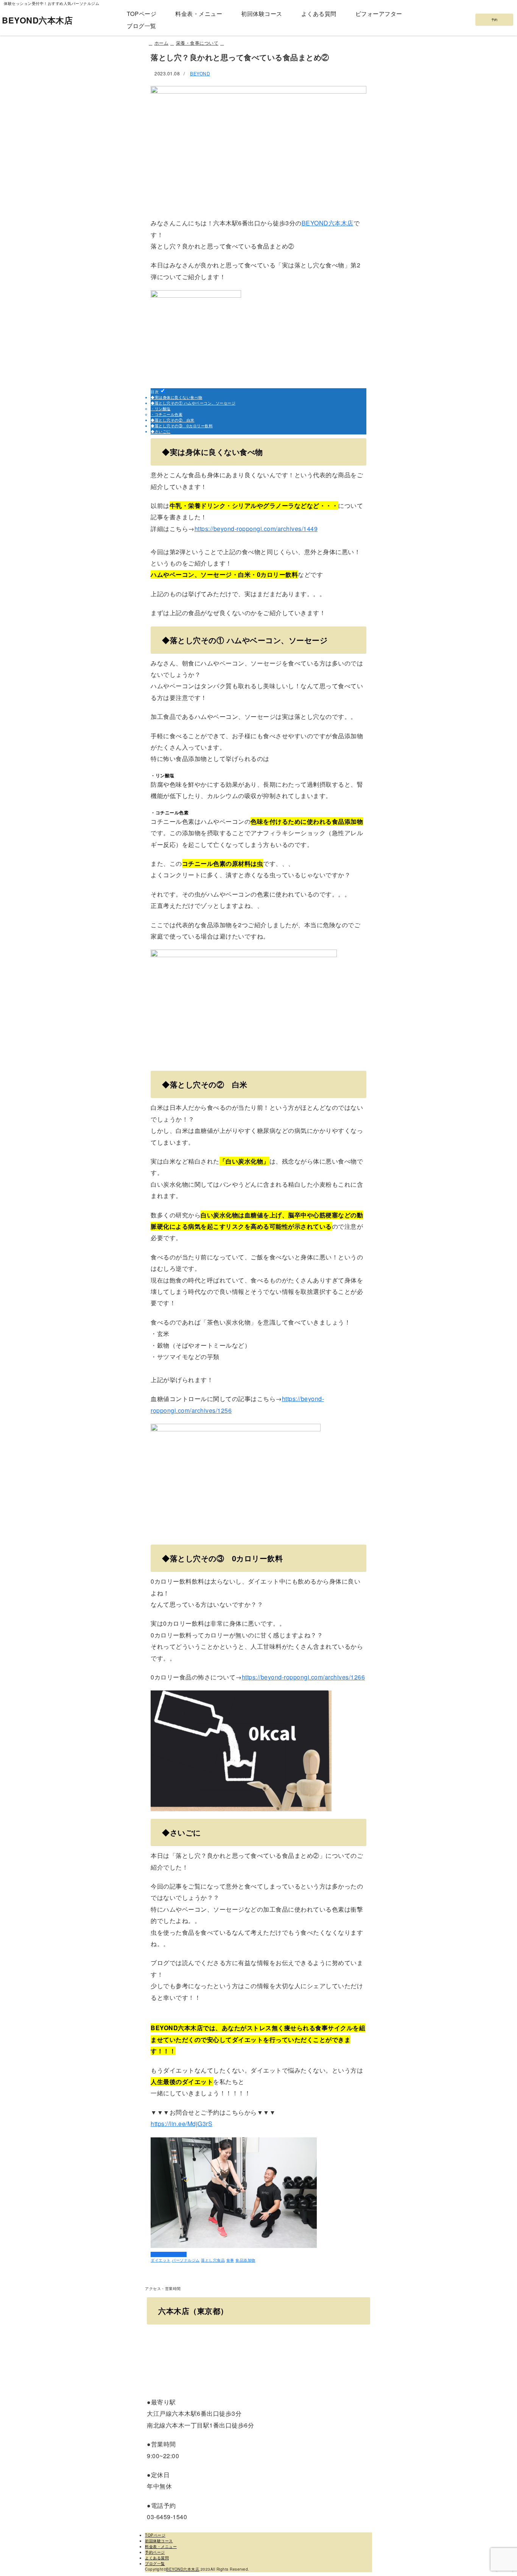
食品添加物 (245, 2260)
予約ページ (155, 2552)
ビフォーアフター (379, 13)
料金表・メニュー (199, 13)
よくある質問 (319, 13)
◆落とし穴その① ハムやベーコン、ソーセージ (193, 403)
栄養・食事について (169, 2254)
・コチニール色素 (167, 414)
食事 (230, 2260)
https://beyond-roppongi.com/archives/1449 (256, 529)
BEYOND (200, 73)
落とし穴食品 (213, 2260)
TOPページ (142, 13)
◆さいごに (161, 431)
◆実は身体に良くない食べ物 (177, 397)
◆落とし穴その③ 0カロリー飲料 (182, 426)
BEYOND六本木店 (37, 20)
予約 (494, 20)
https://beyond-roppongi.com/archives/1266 (304, 1677)
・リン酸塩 (161, 409)
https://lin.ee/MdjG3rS (181, 2124)
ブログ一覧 (142, 26)
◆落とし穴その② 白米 (173, 420)
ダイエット (161, 2260)
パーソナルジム (186, 2260)
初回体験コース (262, 13)
